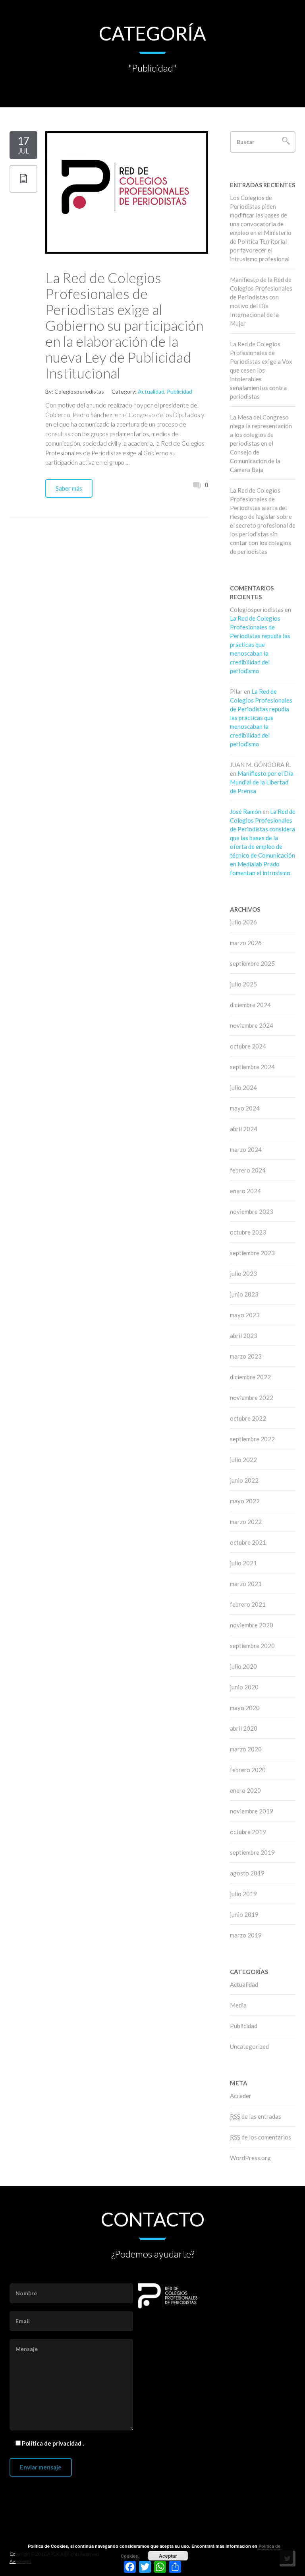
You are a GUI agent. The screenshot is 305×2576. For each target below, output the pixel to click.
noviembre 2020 (252, 1625)
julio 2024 (243, 1087)
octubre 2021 (248, 1542)
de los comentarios (261, 2137)
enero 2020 (245, 1790)
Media (238, 2005)
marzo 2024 (246, 1149)
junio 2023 (244, 1294)
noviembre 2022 (252, 1398)
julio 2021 (243, 1563)
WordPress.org (250, 2158)
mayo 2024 (245, 1108)
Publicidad (180, 391)
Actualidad (151, 391)
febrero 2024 (248, 1170)
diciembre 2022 (250, 1377)
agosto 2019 (247, 1873)
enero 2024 (245, 1191)
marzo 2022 (246, 1522)
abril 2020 (244, 1728)
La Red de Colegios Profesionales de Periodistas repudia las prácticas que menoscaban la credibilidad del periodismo (260, 644)
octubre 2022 (248, 1418)
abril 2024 (244, 1129)
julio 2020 (243, 1666)
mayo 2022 (245, 1501)
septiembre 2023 (252, 1253)
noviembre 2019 (252, 1811)
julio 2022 (243, 1460)
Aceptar (168, 2556)
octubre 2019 (248, 1832)
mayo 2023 (245, 1315)
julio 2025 (243, 984)
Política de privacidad (52, 2443)
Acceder (241, 2096)
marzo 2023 (246, 1356)
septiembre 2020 (252, 1646)
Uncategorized (249, 2046)
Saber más (69, 488)
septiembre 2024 (252, 1067)
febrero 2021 (248, 1604)
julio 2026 (243, 922)
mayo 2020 (245, 1708)
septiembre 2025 (252, 963)
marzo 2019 (246, 1935)
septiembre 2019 (252, 1852)
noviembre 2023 (252, 1211)
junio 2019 (244, 1914)
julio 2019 (243, 1894)
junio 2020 (244, 1687)
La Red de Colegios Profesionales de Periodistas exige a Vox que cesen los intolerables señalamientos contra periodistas (261, 370)
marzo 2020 (246, 1749)
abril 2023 (244, 1336)
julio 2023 (243, 1273)
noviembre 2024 (252, 1025)
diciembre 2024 (250, 1005)
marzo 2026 (246, 943)
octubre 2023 (248, 1232)
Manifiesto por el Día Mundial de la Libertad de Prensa (262, 782)
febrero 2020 (248, 1770)
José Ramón (246, 811)
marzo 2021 (246, 1584)
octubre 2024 (248, 1046)
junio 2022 (244, 1480)
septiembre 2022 (252, 1439)
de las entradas (256, 2116)
